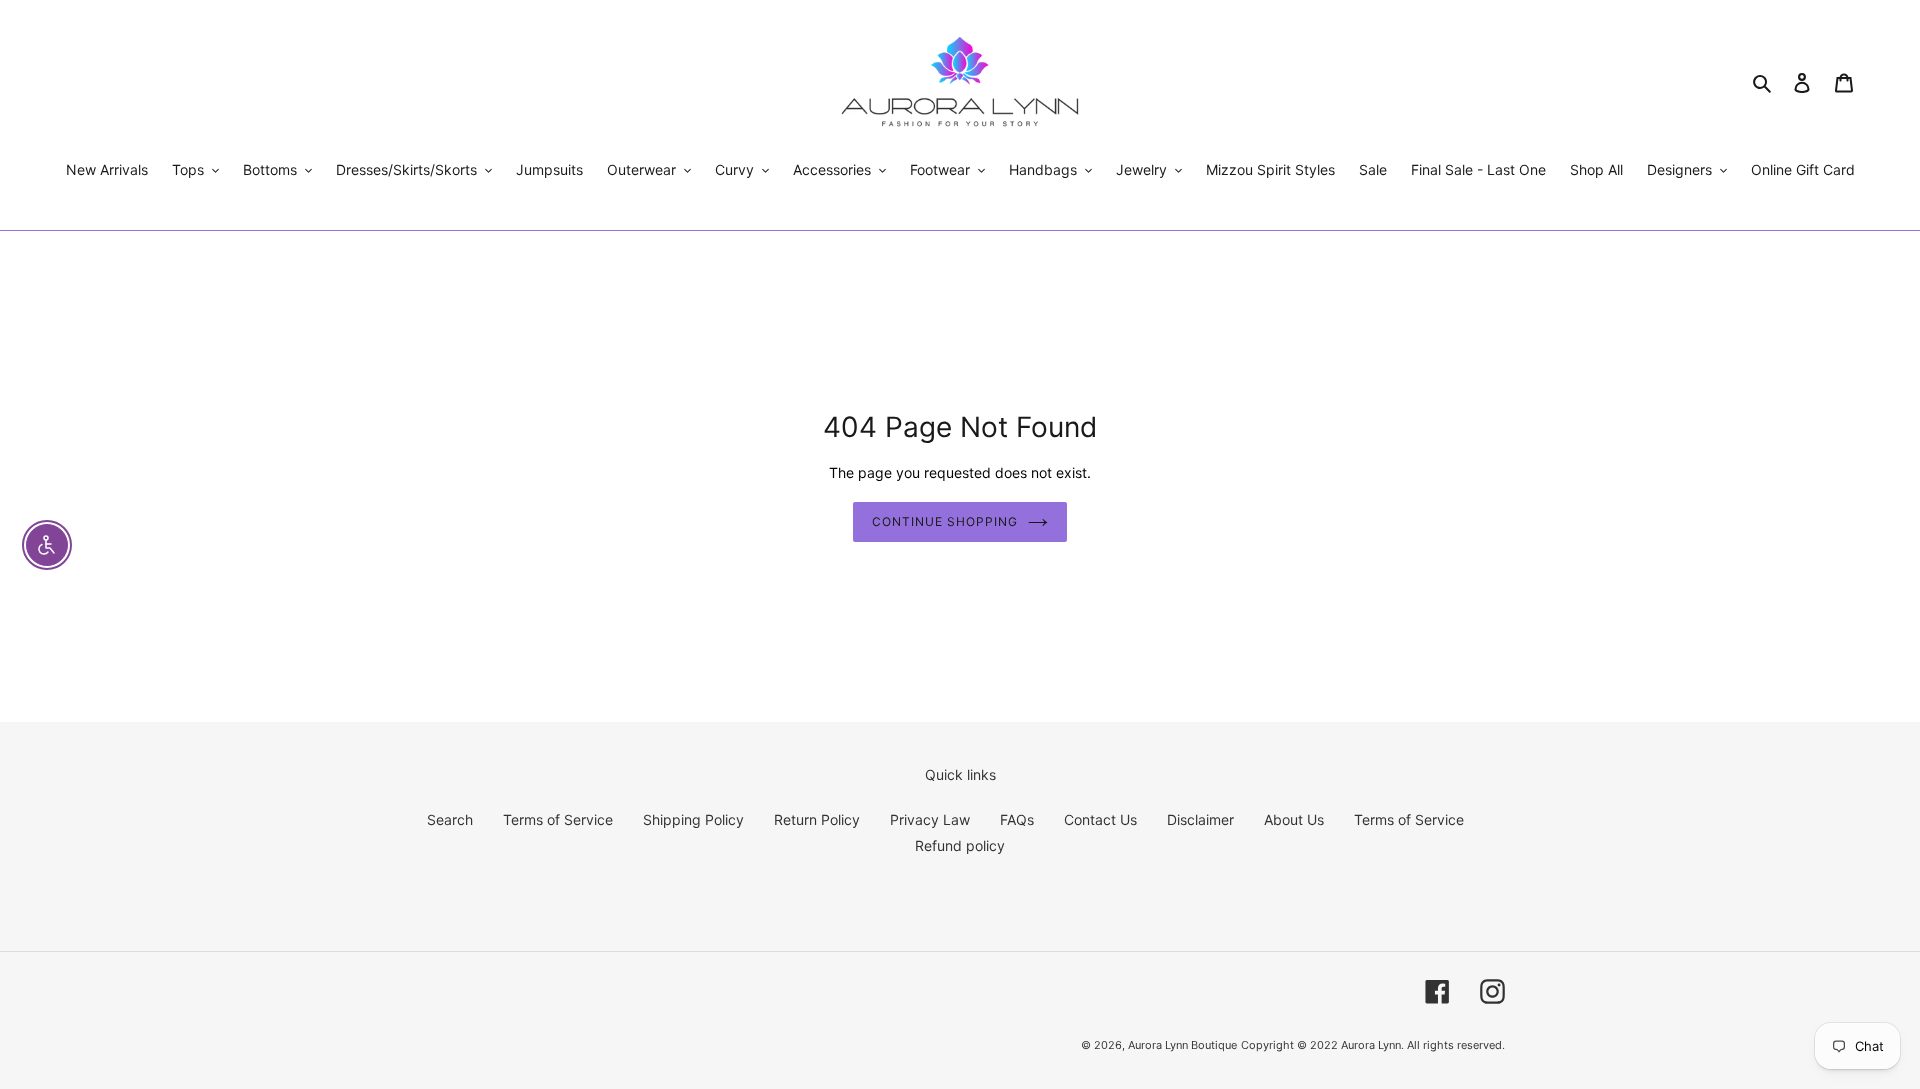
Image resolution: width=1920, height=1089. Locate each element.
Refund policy (960, 845)
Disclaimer (1200, 819)
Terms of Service (558, 819)
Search (450, 819)
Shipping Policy (693, 819)
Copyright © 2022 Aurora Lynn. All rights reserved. (1373, 1045)
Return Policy (817, 819)
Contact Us (1100, 819)
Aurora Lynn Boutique (1182, 1045)
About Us (1294, 819)
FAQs (1017, 819)
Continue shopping (944, 521)
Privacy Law (930, 819)
